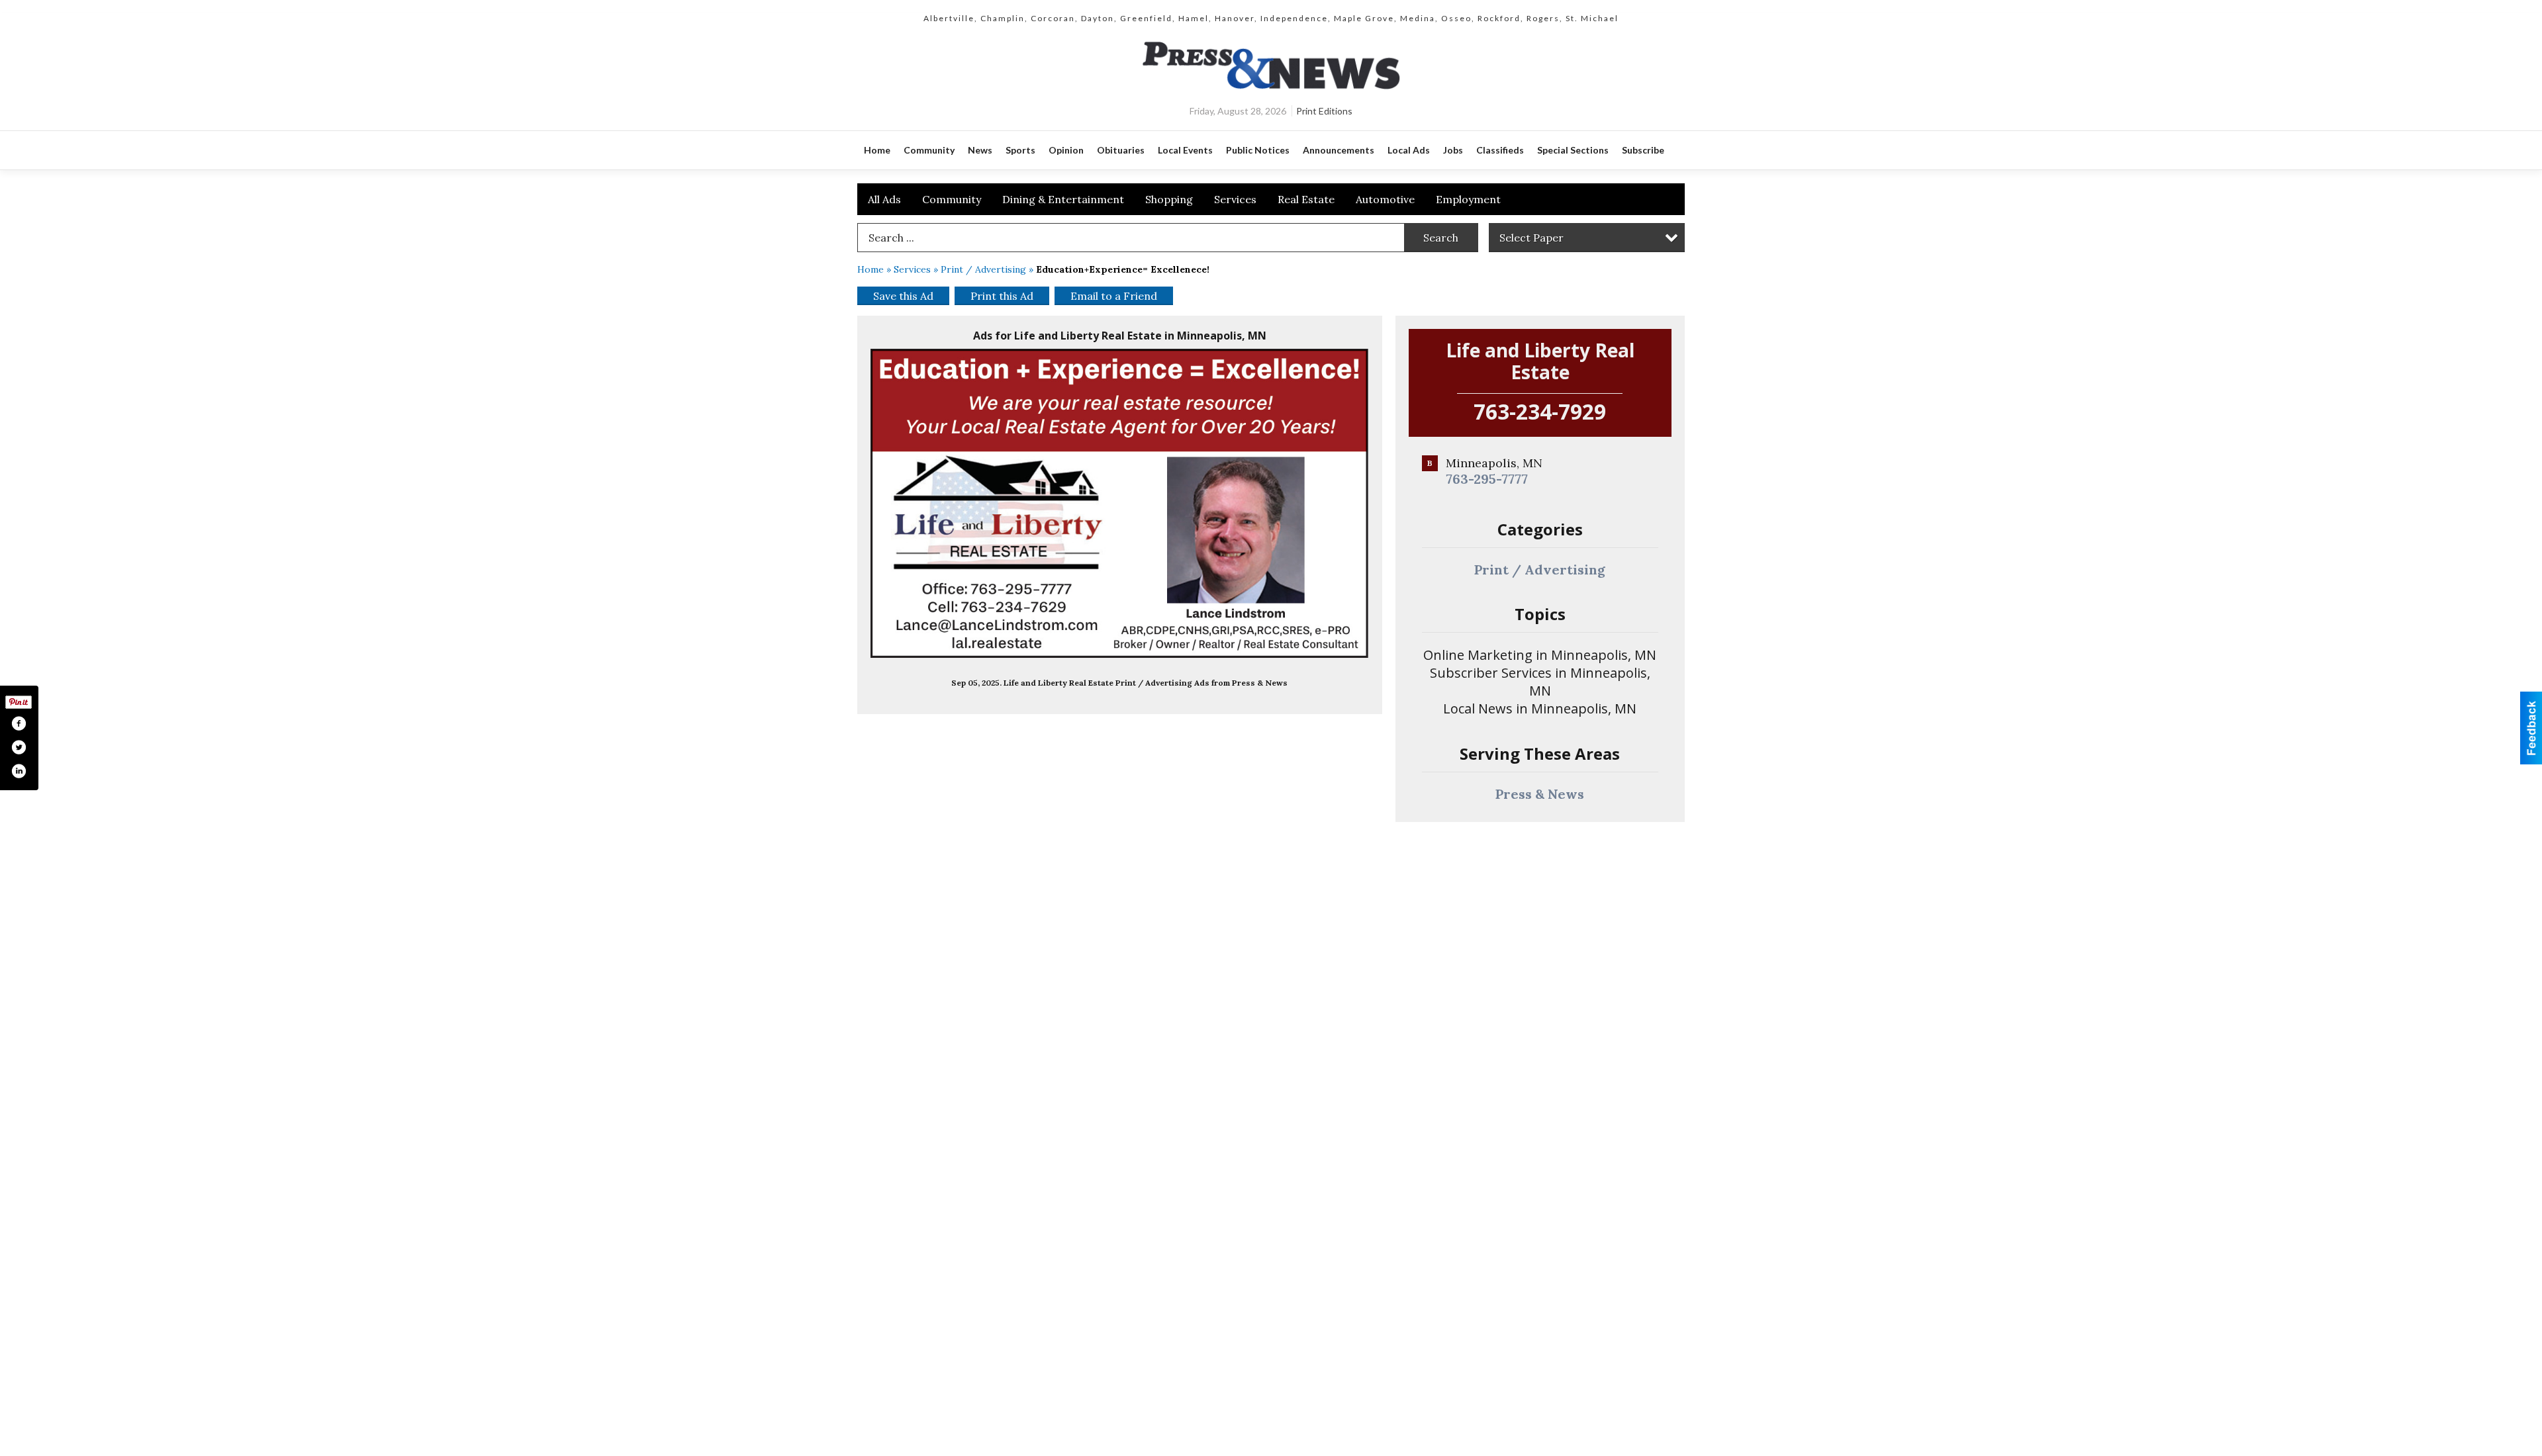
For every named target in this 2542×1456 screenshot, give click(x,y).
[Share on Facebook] (19, 723)
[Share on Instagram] (19, 771)
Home (871, 269)
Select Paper (1531, 238)
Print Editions (1324, 111)
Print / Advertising (983, 269)
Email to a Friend (1114, 296)
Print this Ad (1002, 296)
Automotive (1385, 199)
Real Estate (1306, 199)
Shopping (1169, 199)
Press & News (1540, 794)
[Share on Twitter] (19, 747)
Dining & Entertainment (1063, 199)
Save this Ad (903, 296)
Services (1235, 199)
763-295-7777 (1487, 479)
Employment (1468, 199)
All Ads (884, 199)
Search (1441, 238)
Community (952, 199)
